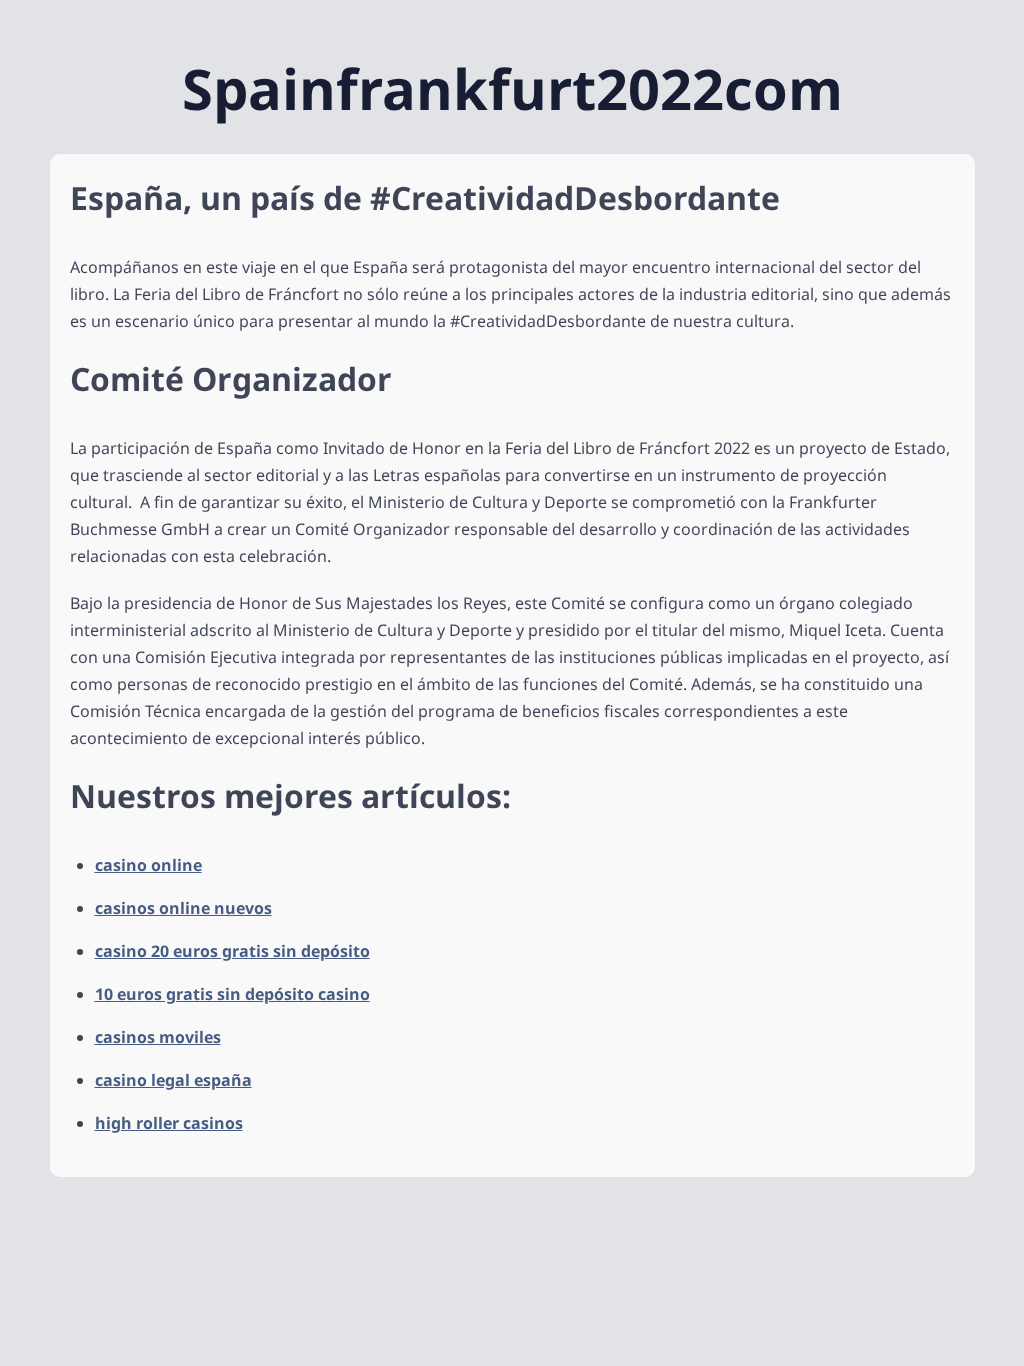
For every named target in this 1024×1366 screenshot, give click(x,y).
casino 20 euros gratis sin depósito (232, 951)
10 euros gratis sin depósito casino (232, 994)
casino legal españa (173, 1080)
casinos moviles (158, 1037)
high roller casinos (169, 1123)
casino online (148, 865)
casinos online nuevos (183, 908)
